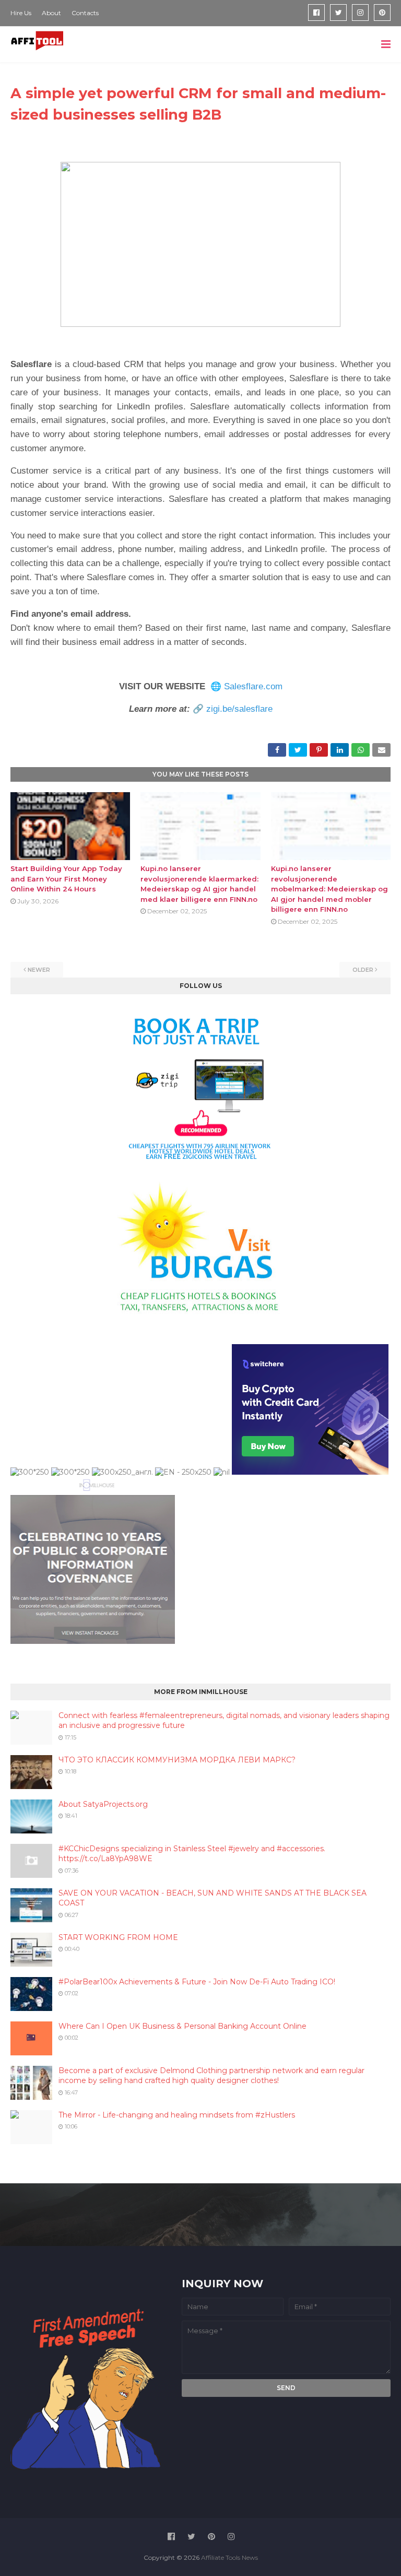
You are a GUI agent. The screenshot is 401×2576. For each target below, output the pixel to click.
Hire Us (21, 13)
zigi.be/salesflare (239, 709)
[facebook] (316, 13)
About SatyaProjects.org (103, 1804)
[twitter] (338, 13)
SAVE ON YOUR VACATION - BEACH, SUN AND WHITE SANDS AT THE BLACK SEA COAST (213, 1898)
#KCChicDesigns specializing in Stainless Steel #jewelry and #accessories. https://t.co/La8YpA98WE (192, 1854)
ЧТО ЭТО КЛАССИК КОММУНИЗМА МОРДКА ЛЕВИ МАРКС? (177, 1760)
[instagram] (360, 13)
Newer (39, 970)
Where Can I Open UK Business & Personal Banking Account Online (182, 2026)
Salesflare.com (253, 686)
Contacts (85, 13)
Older (363, 970)
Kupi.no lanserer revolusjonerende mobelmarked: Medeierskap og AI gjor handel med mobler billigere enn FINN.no (329, 889)
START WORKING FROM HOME (118, 1937)
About (51, 13)
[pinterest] (382, 13)
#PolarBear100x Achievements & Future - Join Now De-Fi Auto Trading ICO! (197, 1982)
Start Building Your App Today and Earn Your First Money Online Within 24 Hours (66, 879)
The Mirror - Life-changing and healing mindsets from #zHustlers (177, 2115)
